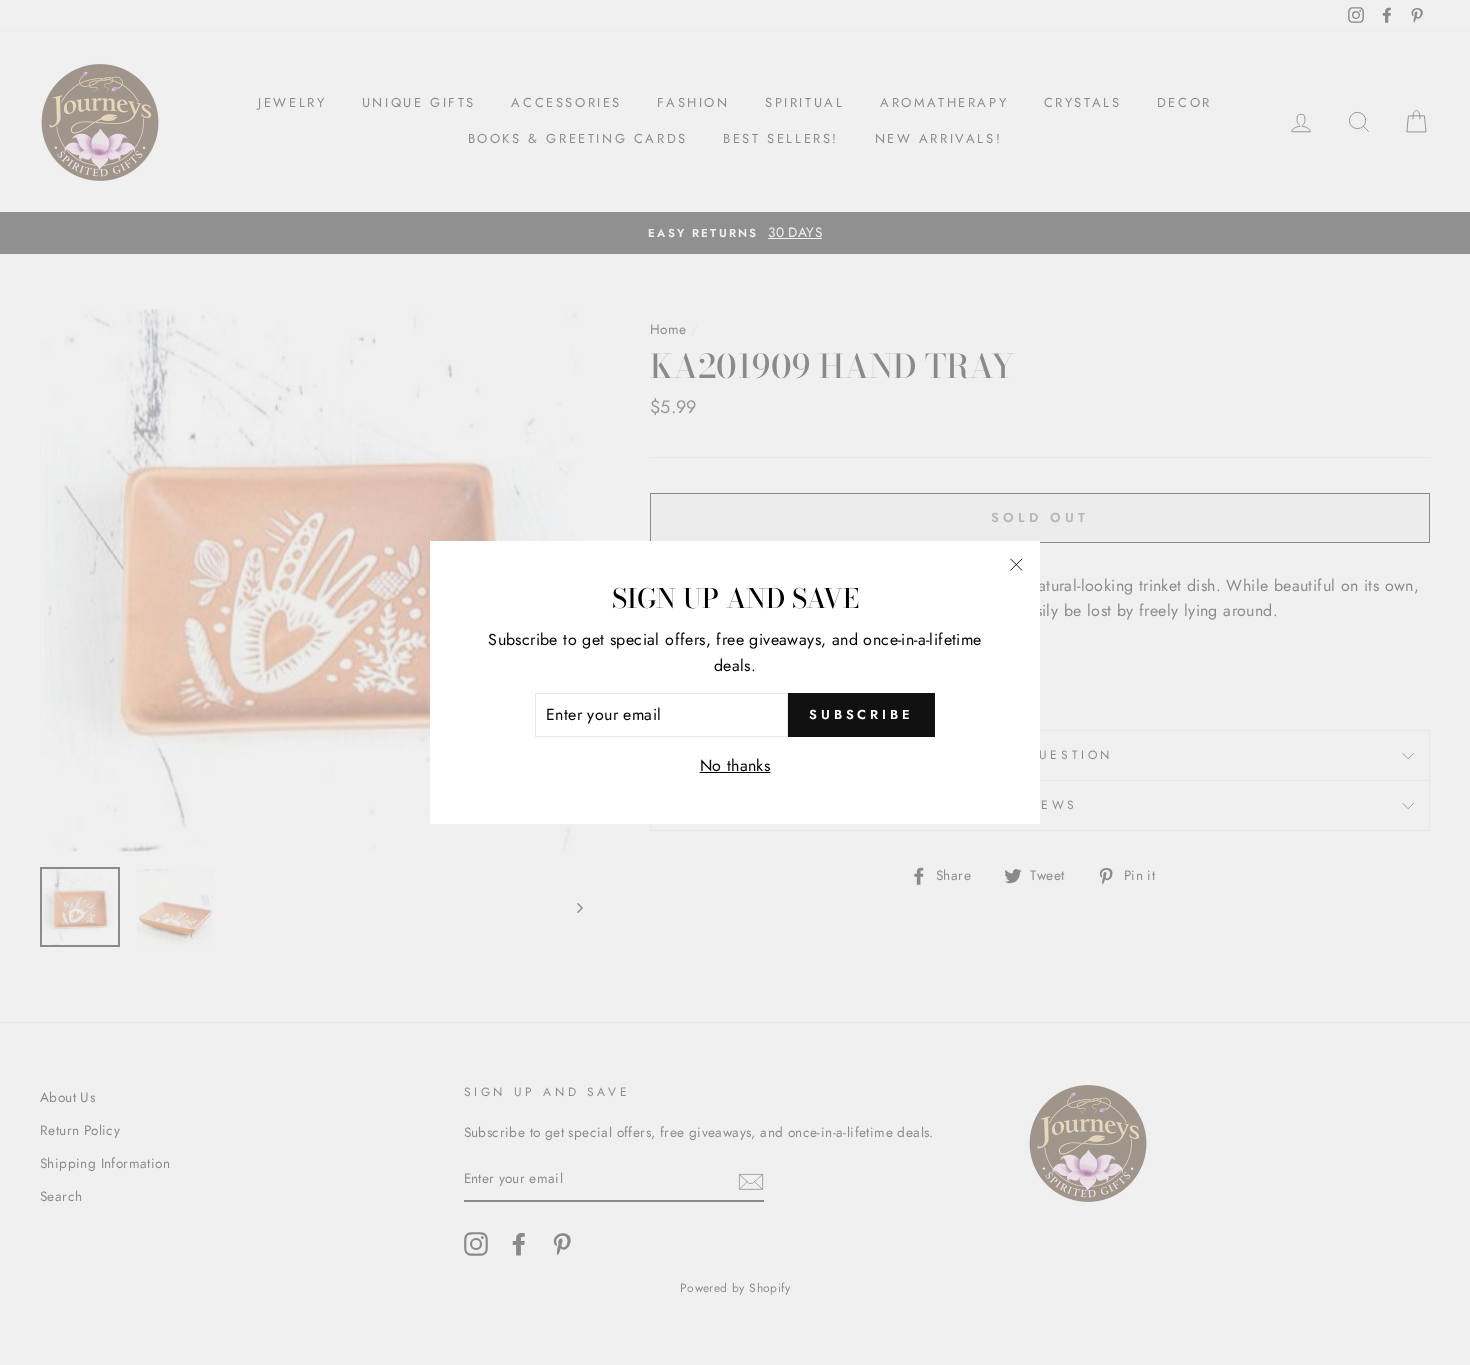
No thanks (735, 765)
